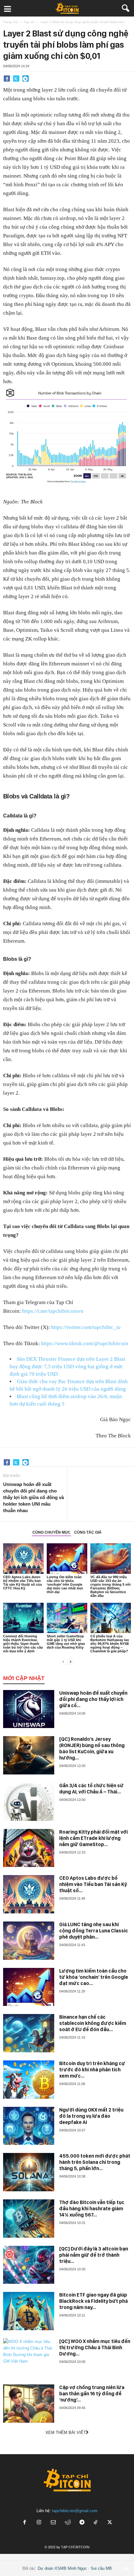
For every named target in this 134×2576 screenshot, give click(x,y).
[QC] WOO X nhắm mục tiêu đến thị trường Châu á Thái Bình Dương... (95, 2347)
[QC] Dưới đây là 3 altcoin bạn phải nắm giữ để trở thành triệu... (94, 2255)
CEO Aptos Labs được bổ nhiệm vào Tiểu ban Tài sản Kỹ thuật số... (93, 1884)
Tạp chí (29, 22)
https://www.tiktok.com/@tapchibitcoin (85, 1343)
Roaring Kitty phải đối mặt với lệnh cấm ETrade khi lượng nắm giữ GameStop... (93, 1838)
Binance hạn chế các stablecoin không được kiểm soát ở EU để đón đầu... (93, 2023)
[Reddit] (68, 2523)
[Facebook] (7, 79)
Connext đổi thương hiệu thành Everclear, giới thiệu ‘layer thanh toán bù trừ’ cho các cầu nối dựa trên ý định (23, 1644)
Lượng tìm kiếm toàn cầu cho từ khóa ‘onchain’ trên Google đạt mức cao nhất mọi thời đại (65, 1584)
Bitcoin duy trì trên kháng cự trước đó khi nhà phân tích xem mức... (92, 2070)
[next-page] (71, 1662)
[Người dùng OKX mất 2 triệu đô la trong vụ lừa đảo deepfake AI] (29, 2126)
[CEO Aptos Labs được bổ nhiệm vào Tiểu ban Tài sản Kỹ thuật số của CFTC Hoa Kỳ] (23, 1558)
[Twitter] (16, 79)
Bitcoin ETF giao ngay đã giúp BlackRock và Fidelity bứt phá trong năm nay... (93, 2301)
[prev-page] (63, 1662)
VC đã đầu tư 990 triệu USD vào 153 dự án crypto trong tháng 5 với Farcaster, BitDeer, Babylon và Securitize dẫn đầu (110, 1586)
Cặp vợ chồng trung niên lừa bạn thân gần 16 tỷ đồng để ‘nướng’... (92, 2394)
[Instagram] (39, 2523)
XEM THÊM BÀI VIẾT (66, 2433)
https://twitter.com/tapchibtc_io (86, 1327)
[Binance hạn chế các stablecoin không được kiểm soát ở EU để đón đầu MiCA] (29, 2033)
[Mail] (53, 2523)
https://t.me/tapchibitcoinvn (53, 1311)
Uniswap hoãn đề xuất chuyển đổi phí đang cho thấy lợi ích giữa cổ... (93, 1699)
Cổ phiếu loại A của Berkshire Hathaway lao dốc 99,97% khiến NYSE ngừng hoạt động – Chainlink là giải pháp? (110, 1644)
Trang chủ (10, 22)
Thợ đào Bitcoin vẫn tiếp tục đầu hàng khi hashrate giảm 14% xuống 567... (92, 2209)
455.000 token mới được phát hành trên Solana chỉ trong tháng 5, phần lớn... (95, 2162)
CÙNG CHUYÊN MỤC (51, 1532)
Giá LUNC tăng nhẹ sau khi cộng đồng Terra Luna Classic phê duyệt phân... (94, 1931)
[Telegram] (26, 79)
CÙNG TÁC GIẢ (88, 1532)
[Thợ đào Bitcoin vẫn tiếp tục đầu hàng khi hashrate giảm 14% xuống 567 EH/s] (29, 2219)
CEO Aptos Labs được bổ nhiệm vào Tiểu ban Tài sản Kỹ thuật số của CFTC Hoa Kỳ (22, 1583)
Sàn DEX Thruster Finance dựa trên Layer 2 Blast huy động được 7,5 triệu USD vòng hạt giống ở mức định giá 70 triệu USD (67, 1367)
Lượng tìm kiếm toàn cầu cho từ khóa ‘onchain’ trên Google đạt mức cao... (94, 1977)
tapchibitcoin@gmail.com (75, 2511)
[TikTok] (96, 2523)
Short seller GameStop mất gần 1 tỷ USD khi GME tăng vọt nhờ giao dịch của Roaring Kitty (66, 1642)
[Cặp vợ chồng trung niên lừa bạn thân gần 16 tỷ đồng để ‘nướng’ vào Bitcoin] (29, 2404)
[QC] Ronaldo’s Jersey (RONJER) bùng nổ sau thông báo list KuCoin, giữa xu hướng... (92, 1748)
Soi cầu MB (101, 2568)
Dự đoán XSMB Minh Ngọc (62, 2568)
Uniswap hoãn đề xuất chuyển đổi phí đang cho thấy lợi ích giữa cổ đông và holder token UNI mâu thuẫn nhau (33, 1497)
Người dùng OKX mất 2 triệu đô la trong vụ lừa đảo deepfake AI (91, 2116)
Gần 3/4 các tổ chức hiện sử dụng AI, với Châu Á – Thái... (91, 1789)
